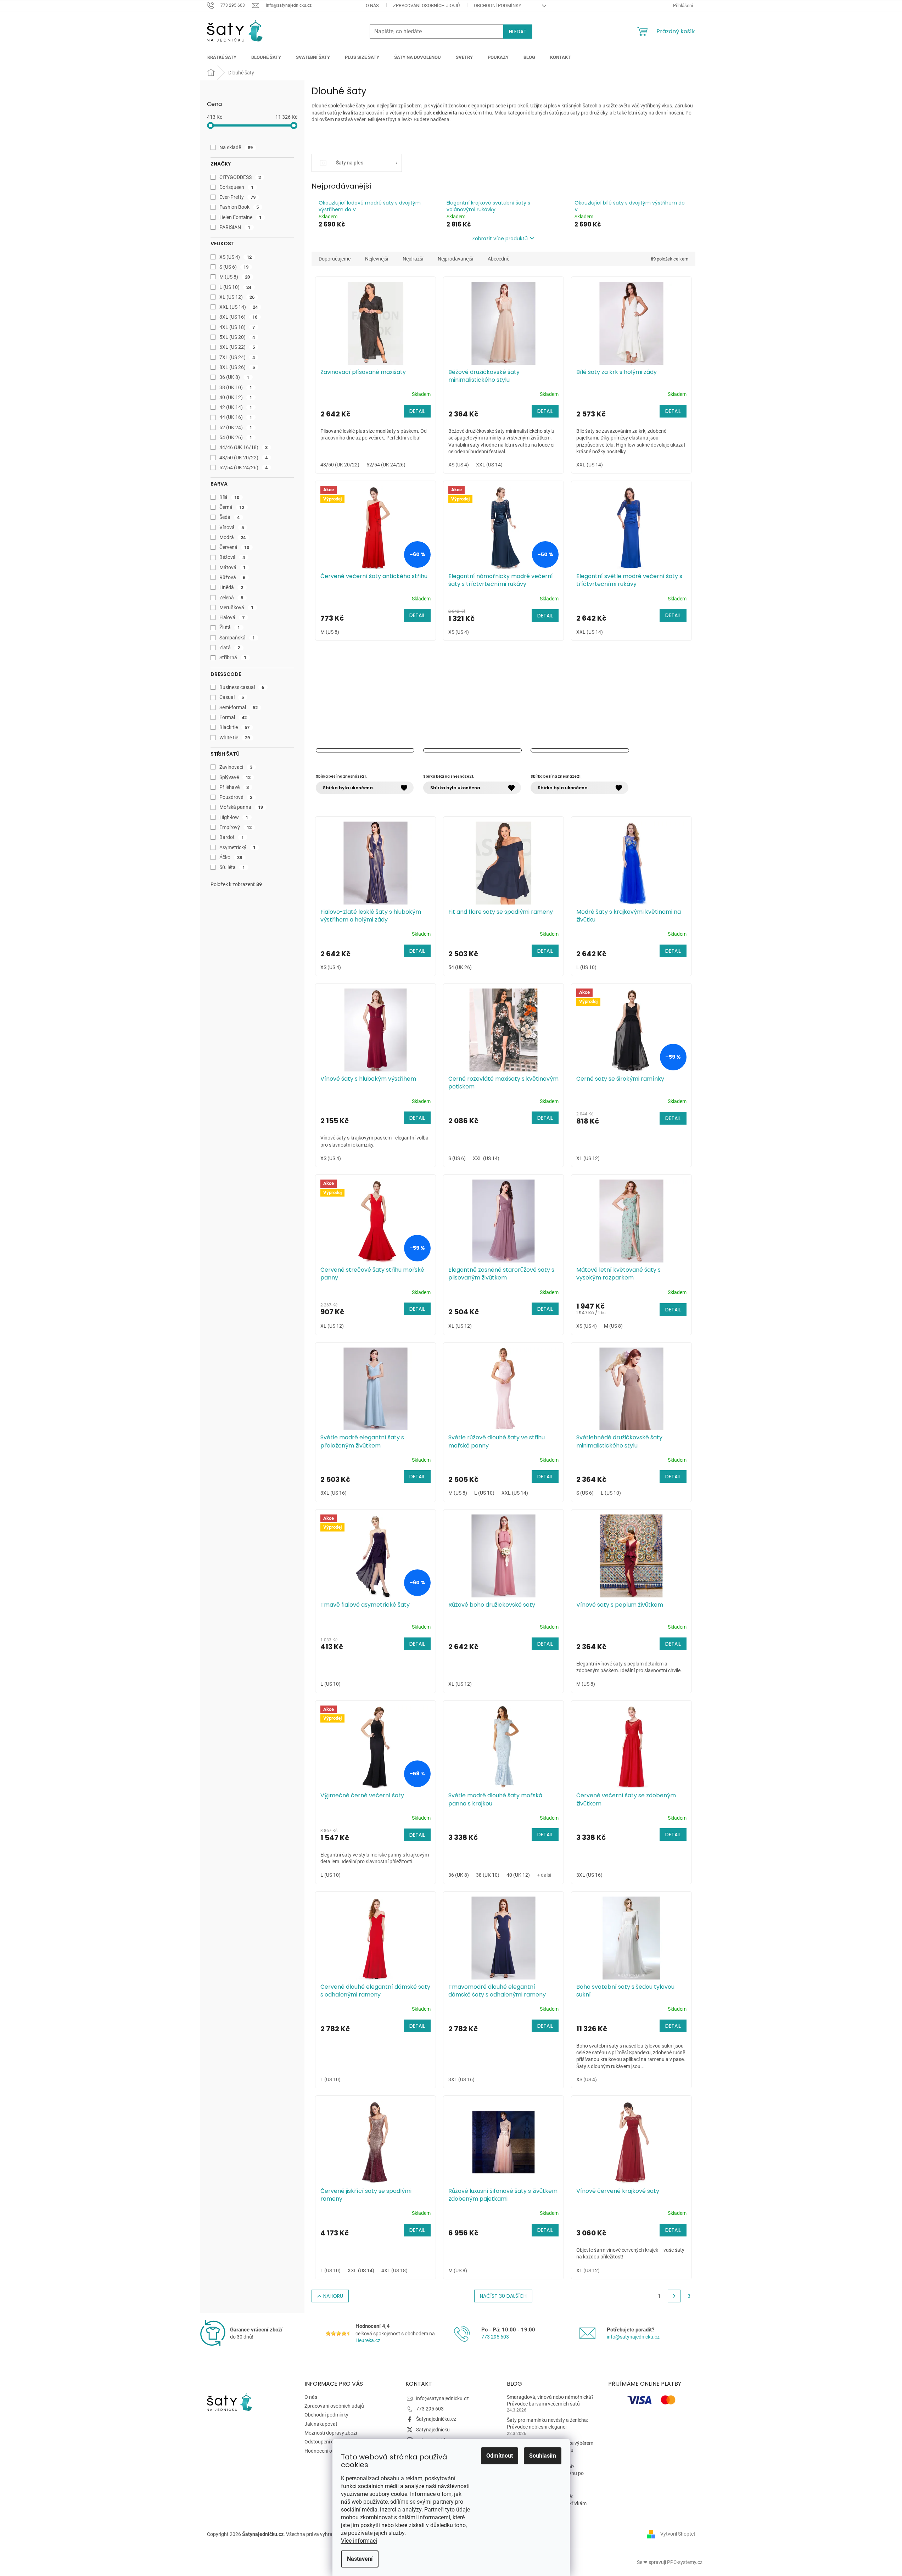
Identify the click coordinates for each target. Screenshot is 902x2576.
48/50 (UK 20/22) (244, 458)
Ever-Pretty (238, 197)
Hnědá (231, 587)
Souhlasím (543, 2456)
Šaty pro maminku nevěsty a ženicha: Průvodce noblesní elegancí (547, 2423)
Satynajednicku (433, 2430)
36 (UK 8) (234, 377)
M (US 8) (235, 277)
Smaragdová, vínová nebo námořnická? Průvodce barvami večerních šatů (550, 2400)
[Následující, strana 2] (674, 2296)
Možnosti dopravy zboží (331, 2433)
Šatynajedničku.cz (436, 2419)
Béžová (232, 557)
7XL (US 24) (237, 357)
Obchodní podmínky (498, 5)
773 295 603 (495, 2337)
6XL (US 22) (237, 347)
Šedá (230, 517)
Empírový (236, 827)
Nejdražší (413, 259)
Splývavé (235, 777)
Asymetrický (238, 847)
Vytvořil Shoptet (678, 2534)
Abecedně (498, 259)
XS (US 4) (236, 257)
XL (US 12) (237, 297)
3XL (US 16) (239, 317)
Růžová (232, 577)
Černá (232, 507)
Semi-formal (239, 707)
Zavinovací (236, 767)
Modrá (233, 537)
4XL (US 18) (237, 327)
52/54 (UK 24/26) (244, 467)
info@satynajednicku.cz (633, 2337)
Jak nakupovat (321, 2424)
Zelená (231, 598)
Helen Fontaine (241, 217)
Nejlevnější (377, 259)
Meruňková (237, 607)
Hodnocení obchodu (327, 2451)
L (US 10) (236, 287)
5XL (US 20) (237, 337)
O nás (372, 5)
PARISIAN (235, 227)
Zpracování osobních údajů (426, 5)
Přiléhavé (234, 787)
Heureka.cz (368, 2340)
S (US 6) (234, 267)
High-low (234, 817)
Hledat (518, 32)
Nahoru (333, 2296)
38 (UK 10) (236, 387)
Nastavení (360, 2559)
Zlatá (230, 648)
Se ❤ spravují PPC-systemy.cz (670, 2562)
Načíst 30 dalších (503, 2296)
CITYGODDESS (240, 177)
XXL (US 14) (239, 307)
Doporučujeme (335, 259)
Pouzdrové (236, 797)
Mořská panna (241, 807)
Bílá (229, 497)
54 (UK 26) (236, 437)
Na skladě (236, 147)
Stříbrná (233, 657)
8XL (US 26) (237, 367)
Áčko (231, 857)
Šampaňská (237, 638)
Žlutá (230, 627)
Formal (233, 717)
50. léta (232, 867)
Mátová (233, 567)
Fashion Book (239, 207)
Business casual (242, 687)
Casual (232, 697)
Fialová (232, 617)
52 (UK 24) (236, 427)
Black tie (235, 727)
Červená (234, 547)
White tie (235, 738)
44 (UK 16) (236, 417)
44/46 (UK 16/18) (244, 447)
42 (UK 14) (236, 407)
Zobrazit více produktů (500, 239)
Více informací (359, 2541)
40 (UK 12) (236, 397)
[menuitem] (222, 57)
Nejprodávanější (455, 259)
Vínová (232, 527)
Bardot (232, 837)
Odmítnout (500, 2456)
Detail (417, 411)
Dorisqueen (237, 187)
